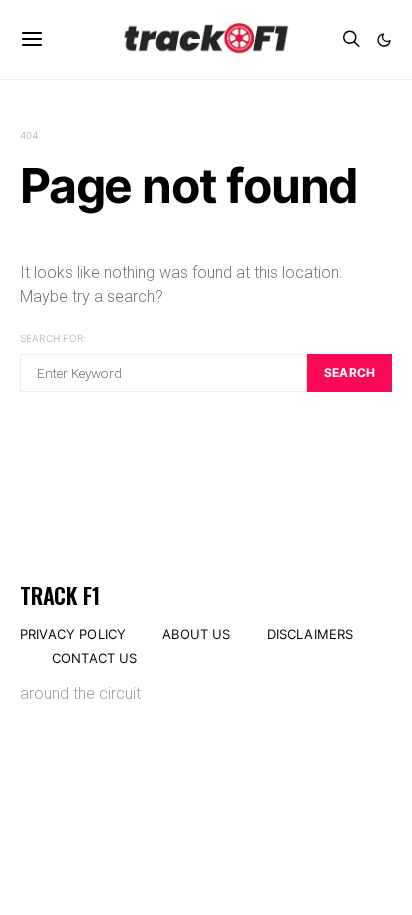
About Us (196, 634)
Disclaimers (310, 634)
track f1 (59, 595)
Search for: (53, 338)
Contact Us (95, 658)
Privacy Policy (73, 634)
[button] (384, 40)
